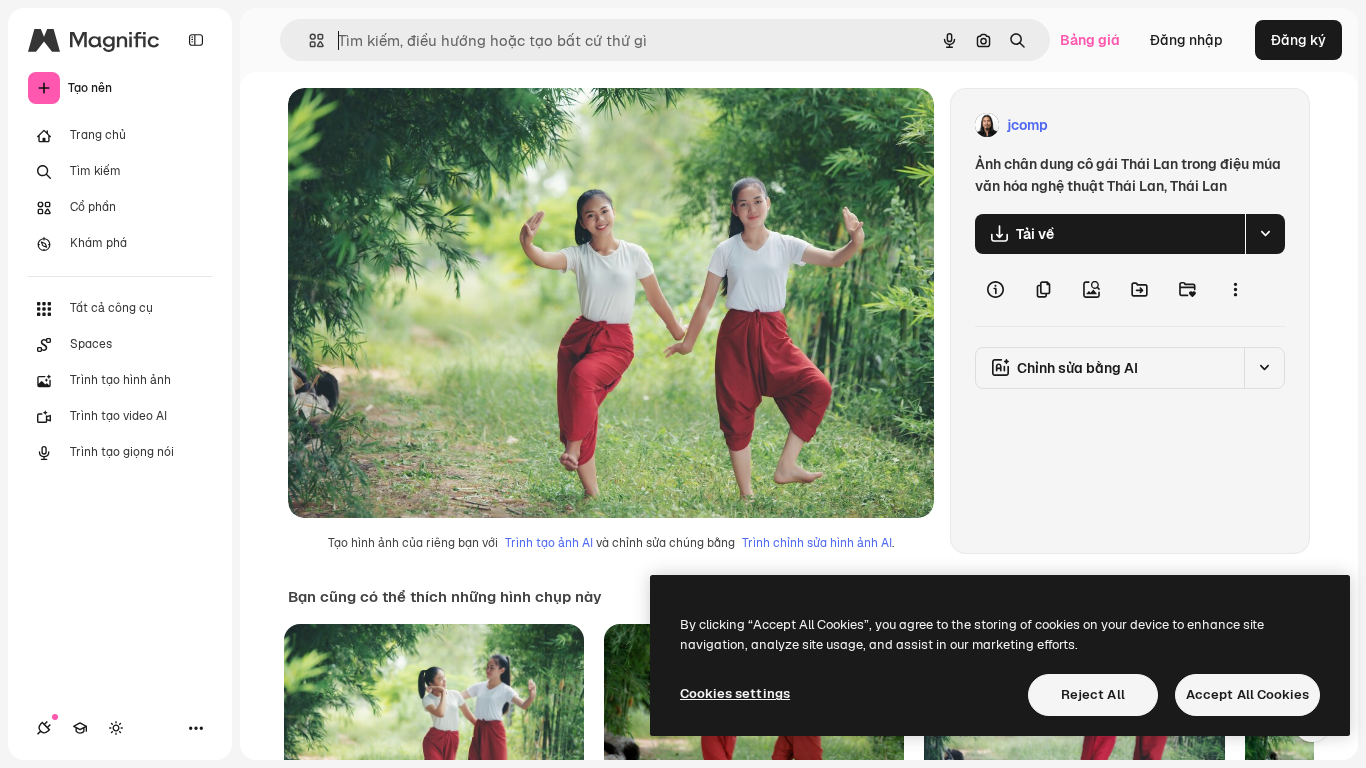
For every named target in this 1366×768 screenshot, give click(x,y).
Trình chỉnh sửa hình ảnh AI (817, 543)
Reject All (1093, 694)
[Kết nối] (44, 728)
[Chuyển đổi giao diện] (116, 728)
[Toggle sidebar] (196, 40)
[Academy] (80, 728)
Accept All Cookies (1247, 694)
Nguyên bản (430, 125)
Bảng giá (1090, 40)
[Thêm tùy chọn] (1235, 290)
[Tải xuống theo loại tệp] (1265, 234)
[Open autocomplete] (308, 40)
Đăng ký (1298, 40)
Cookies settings (735, 693)
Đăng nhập (1186, 40)
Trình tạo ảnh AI (549, 543)
